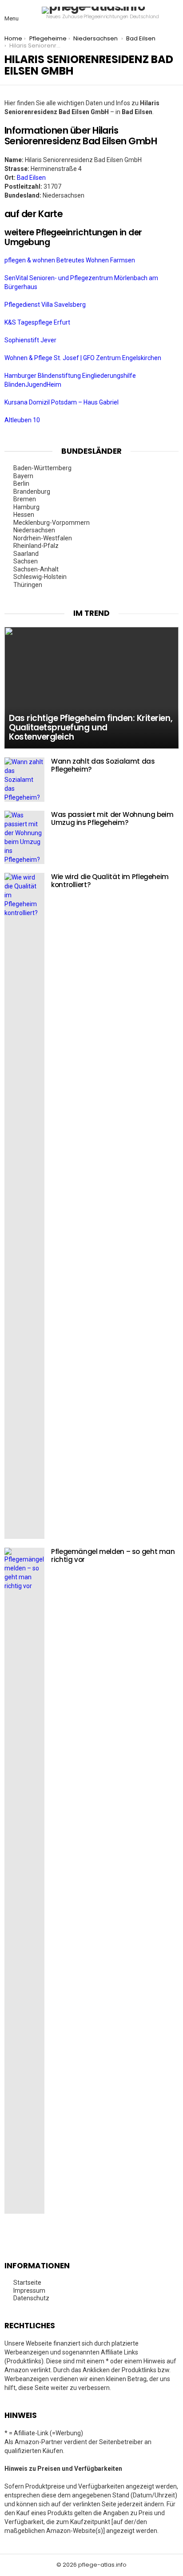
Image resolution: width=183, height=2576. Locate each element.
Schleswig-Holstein (41, 577)
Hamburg (27, 507)
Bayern (24, 476)
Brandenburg (32, 491)
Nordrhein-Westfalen (43, 538)
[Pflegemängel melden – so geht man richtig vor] (24, 1881)
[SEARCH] (173, 13)
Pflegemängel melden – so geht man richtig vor (113, 1556)
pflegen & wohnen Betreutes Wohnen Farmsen (70, 260)
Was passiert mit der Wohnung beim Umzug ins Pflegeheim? (112, 818)
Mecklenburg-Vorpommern (52, 523)
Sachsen (26, 561)
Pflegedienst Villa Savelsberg (46, 305)
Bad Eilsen (31, 178)
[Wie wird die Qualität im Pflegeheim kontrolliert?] (24, 1206)
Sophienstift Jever (31, 340)
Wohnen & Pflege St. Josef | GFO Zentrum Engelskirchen (84, 358)
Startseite (27, 2283)
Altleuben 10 (23, 420)
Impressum (29, 2291)
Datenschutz (31, 2298)
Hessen (24, 515)
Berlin (22, 483)
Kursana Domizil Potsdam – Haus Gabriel (62, 402)
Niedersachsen (35, 530)
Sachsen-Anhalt (37, 569)
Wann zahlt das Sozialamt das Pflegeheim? (103, 765)
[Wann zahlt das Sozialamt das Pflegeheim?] (24, 780)
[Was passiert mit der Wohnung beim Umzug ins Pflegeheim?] (24, 837)
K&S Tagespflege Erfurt (38, 322)
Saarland (27, 554)
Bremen (25, 499)
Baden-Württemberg (43, 468)
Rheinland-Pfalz (37, 546)
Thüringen (28, 585)
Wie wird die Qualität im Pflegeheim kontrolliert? (110, 881)
